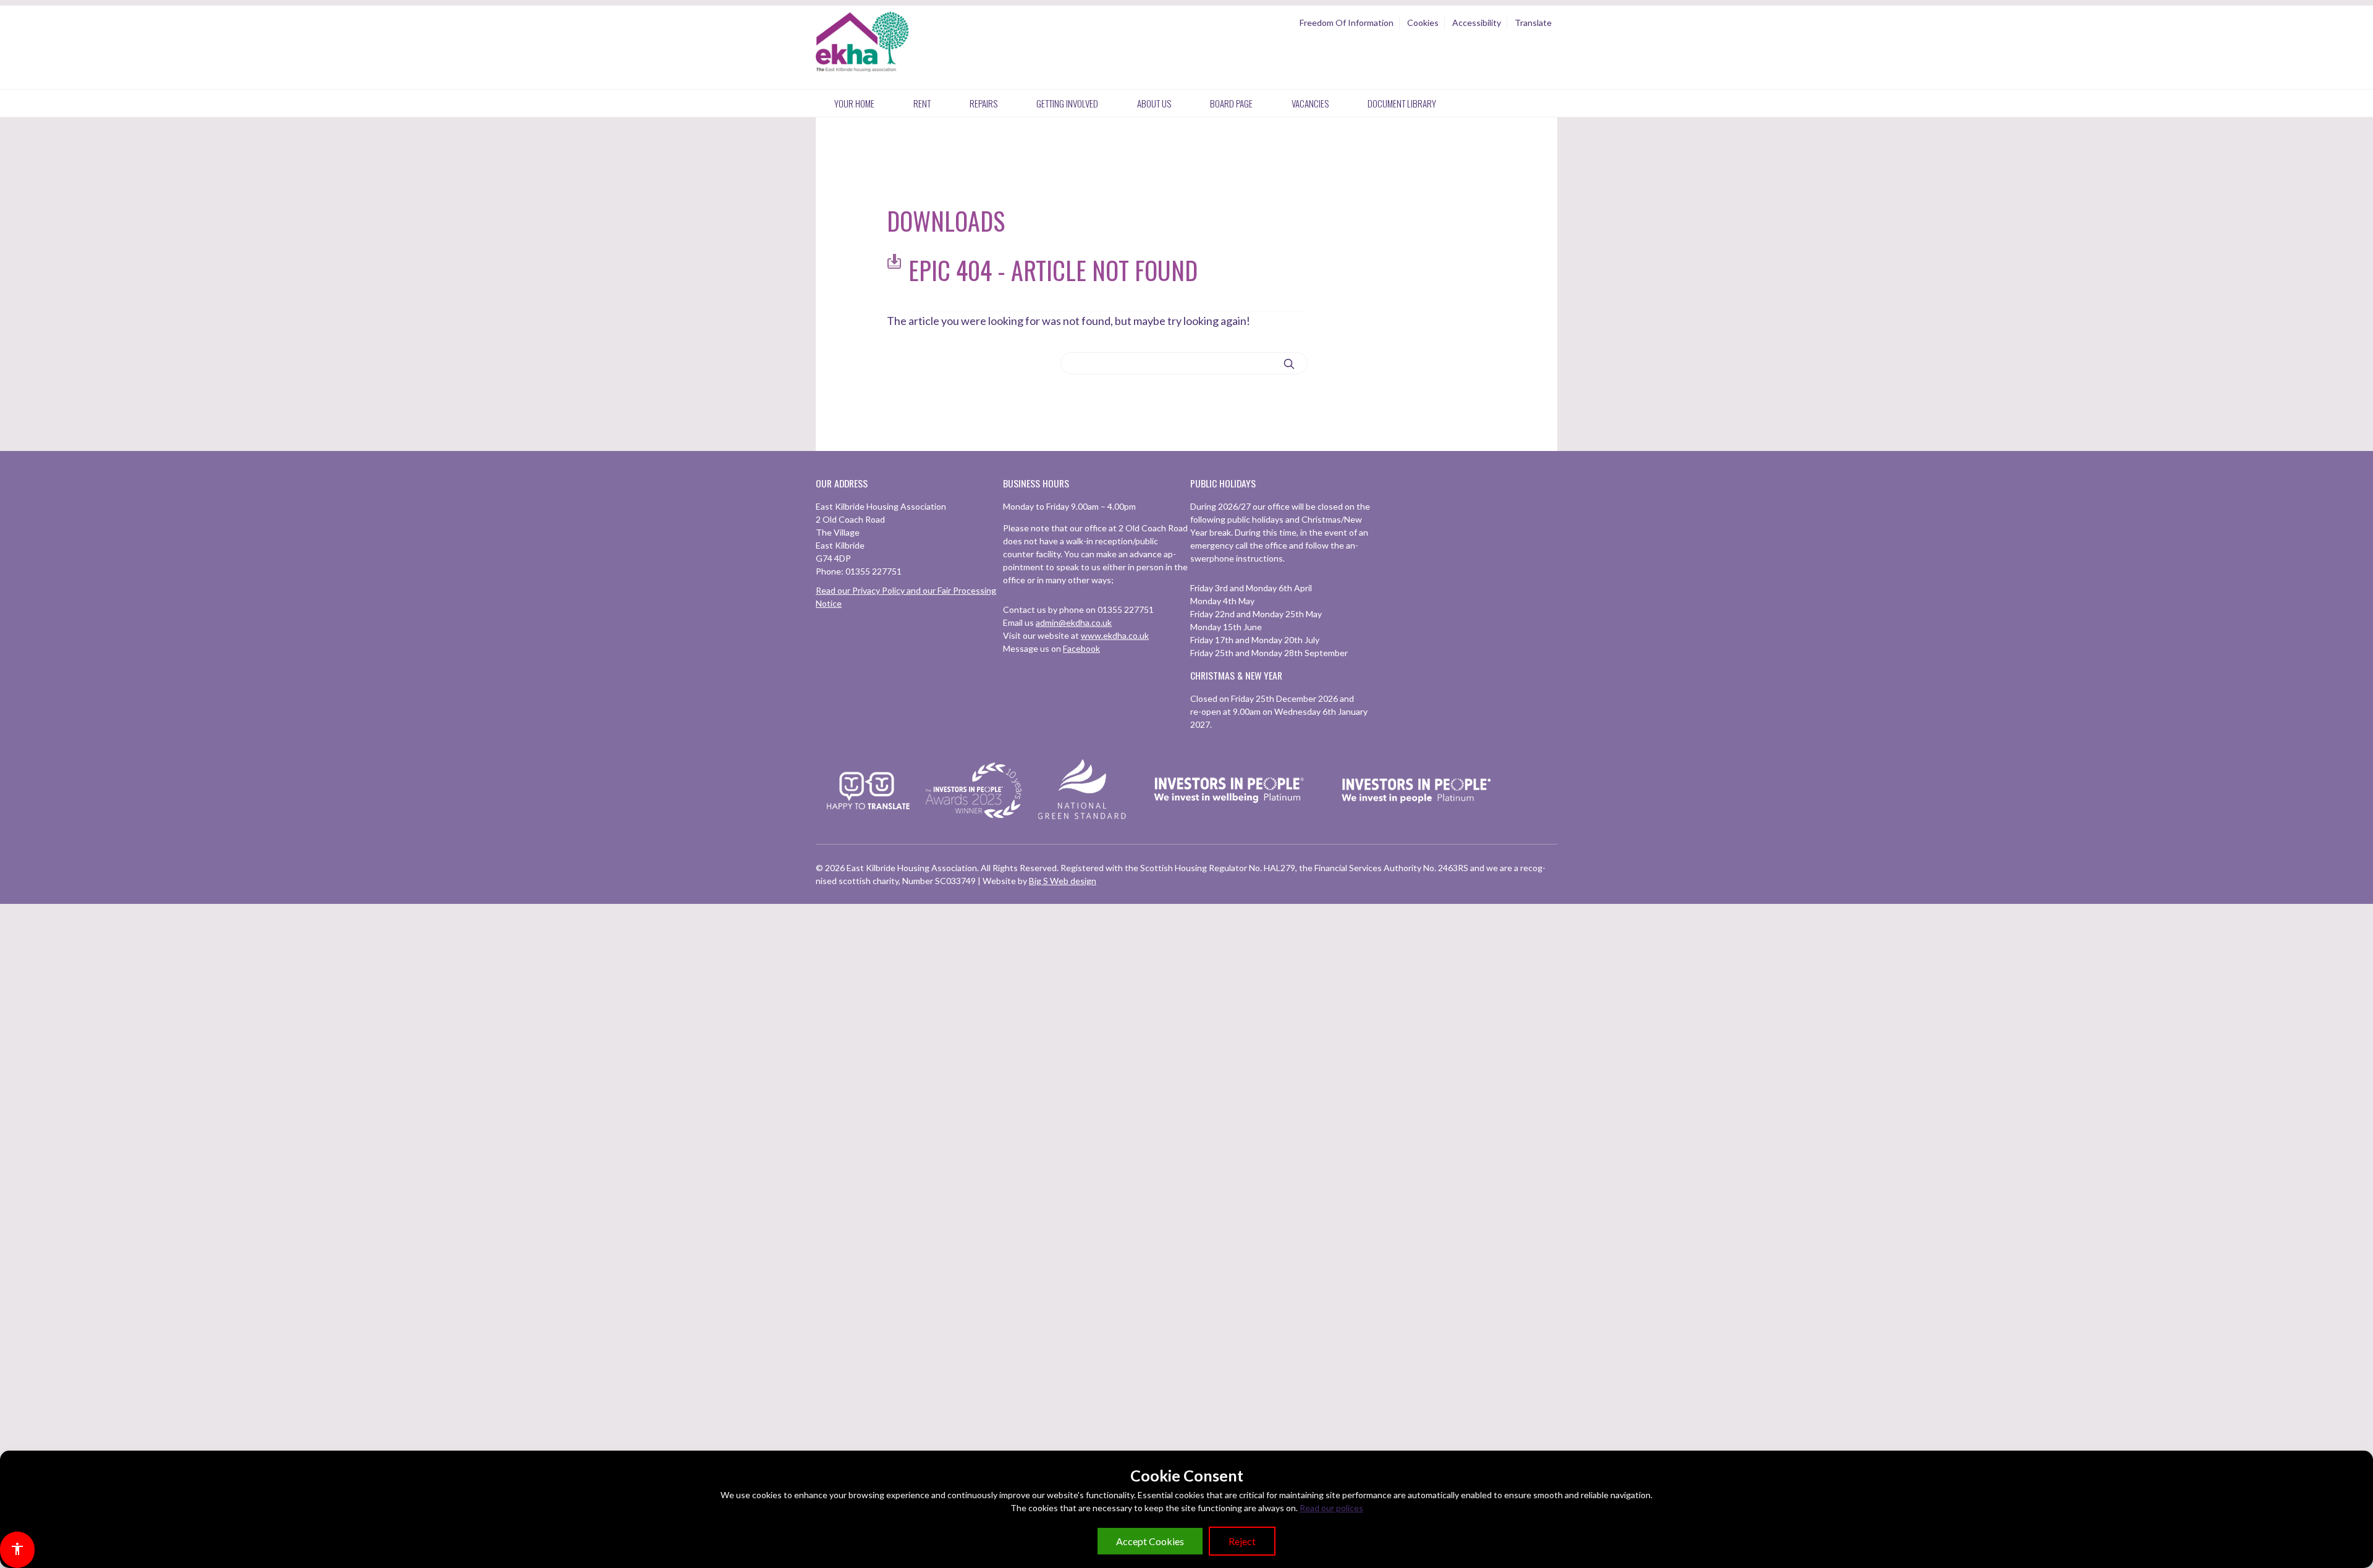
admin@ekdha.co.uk (1074, 622)
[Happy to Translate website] (868, 817)
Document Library (1402, 103)
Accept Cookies (1150, 1541)
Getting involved (1067, 103)
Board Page (1231, 103)
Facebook (1081, 648)
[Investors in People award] (975, 819)
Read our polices (1331, 1508)
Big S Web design (1063, 881)
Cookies (1423, 23)
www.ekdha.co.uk (1115, 635)
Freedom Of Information (1347, 23)
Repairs (983, 103)
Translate (1533, 23)
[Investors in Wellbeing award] (1229, 819)
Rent (922, 103)
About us (1154, 103)
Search (1289, 364)
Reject (1242, 1541)
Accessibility (1477, 23)
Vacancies (1310, 103)
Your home (854, 103)
